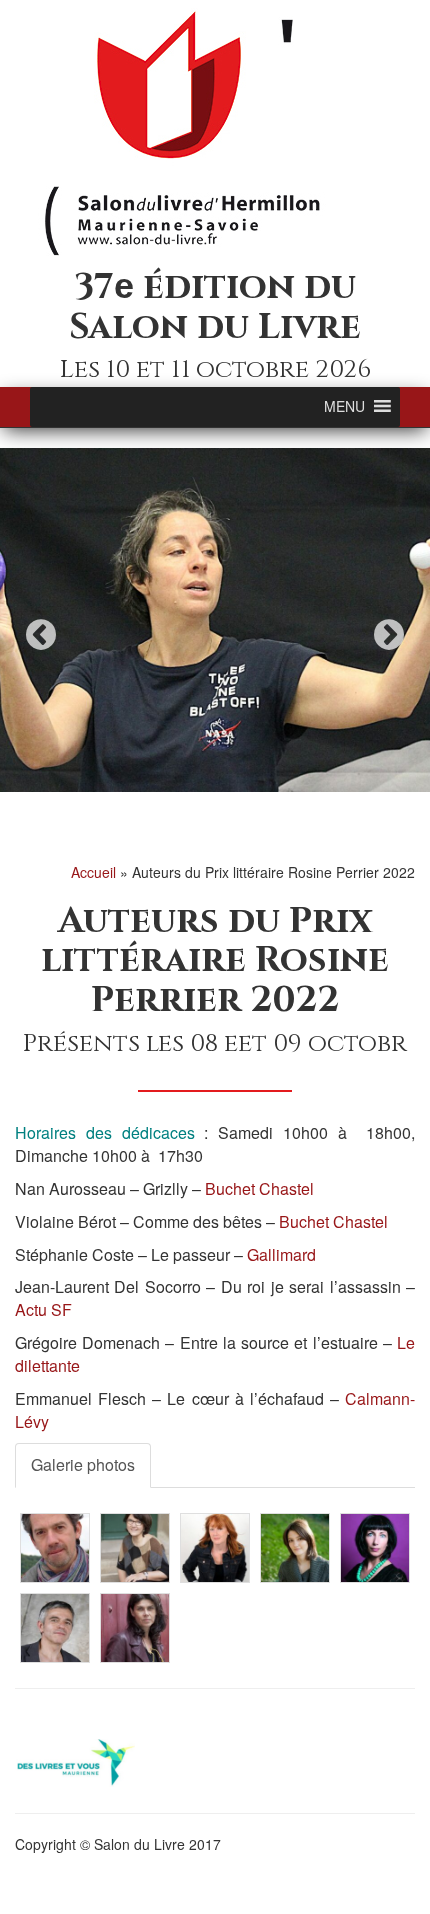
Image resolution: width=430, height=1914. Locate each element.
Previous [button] (41, 634)
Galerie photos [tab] (83, 1464)
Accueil (93, 872)
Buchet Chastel (259, 1188)
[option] (215, 620)
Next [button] (389, 634)
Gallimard (281, 1254)
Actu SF (43, 1309)
